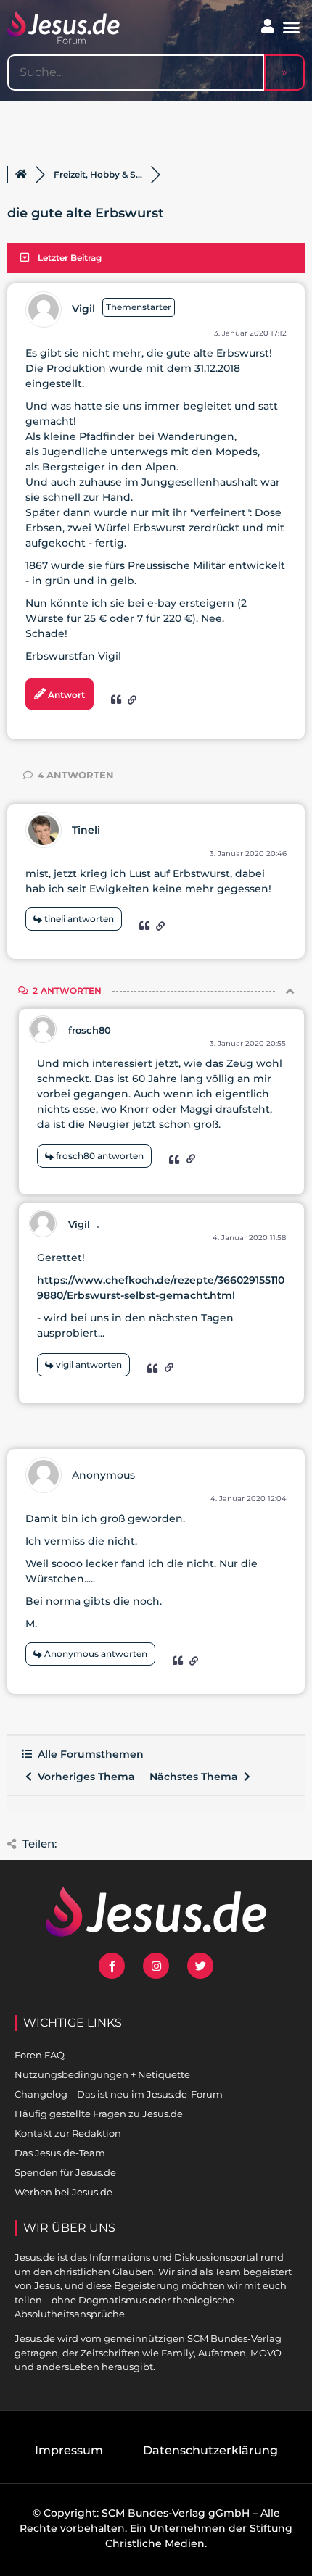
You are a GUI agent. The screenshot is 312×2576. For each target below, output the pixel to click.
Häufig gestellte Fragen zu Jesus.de (99, 2114)
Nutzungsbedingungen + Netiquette (102, 2074)
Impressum (69, 2450)
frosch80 (90, 1030)
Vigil (83, 309)
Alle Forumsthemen (88, 1754)
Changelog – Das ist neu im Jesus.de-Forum (119, 2094)
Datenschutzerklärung (210, 2450)
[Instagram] (156, 1966)
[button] (292, 28)
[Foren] (21, 175)
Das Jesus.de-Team (60, 2153)
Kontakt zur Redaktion (68, 2133)
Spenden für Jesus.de (65, 2172)
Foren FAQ (40, 2055)
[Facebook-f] (112, 1966)
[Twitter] (200, 1966)
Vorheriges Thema (83, 1777)
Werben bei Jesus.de (63, 2192)
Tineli (86, 830)
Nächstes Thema (197, 1777)
